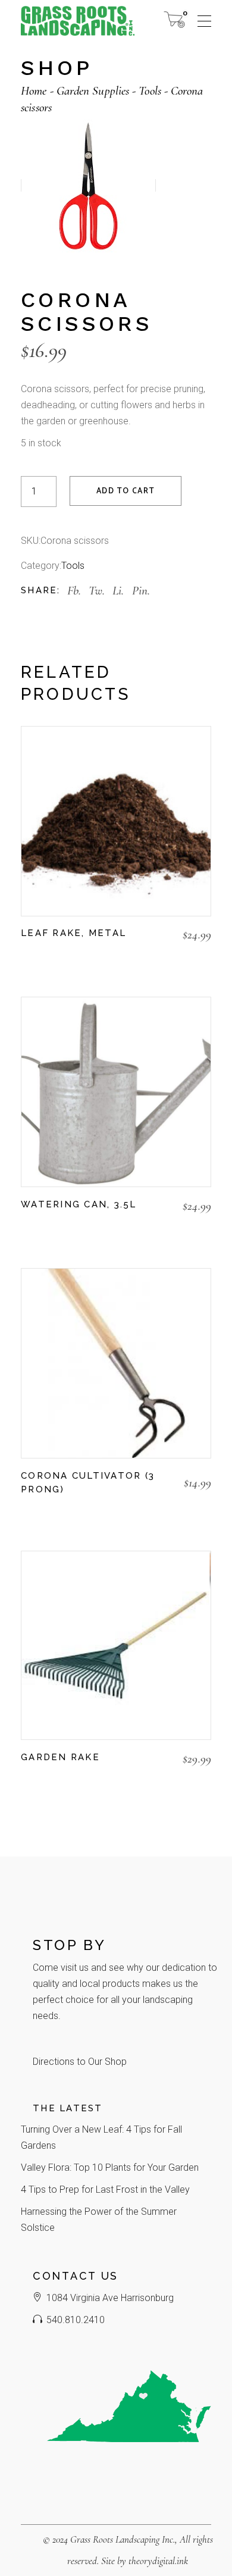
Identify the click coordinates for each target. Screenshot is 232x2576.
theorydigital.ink (158, 2561)
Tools (73, 566)
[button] (27, 956)
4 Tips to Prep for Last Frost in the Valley (105, 2190)
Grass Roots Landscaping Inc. (123, 2539)
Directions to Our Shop (80, 2062)
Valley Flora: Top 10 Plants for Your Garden (110, 2167)
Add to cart (126, 491)
